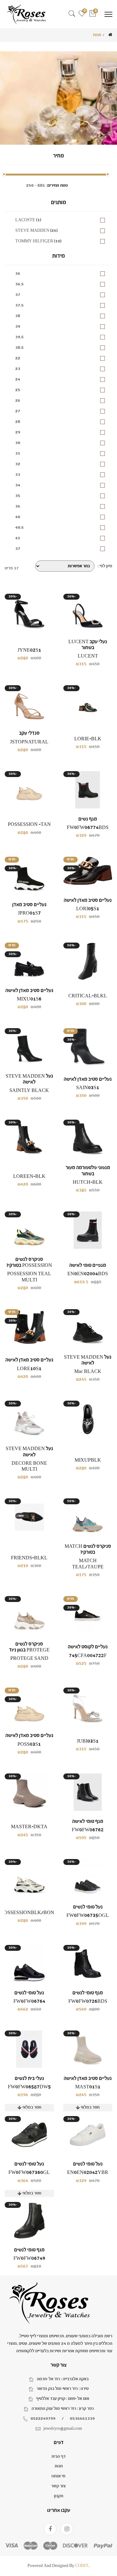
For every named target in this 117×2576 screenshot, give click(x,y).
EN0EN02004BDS (88, 1274)
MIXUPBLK (88, 1460)
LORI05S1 (88, 909)
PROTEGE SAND (29, 1658)
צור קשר (58, 2486)
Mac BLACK (88, 1372)
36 (18, 274)
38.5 (19, 348)
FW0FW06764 (29, 2001)
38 (18, 316)
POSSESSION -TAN (29, 824)
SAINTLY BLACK (29, 1091)
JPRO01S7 (29, 913)
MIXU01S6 (29, 999)
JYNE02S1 (29, 650)
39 (18, 326)
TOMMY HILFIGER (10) (38, 241)
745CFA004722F (88, 1656)
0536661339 (82, 2419)
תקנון (59, 2496)
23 (18, 369)
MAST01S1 (88, 2087)
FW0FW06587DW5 (29, 2087)
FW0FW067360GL (29, 2173)
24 (18, 379)
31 (18, 453)
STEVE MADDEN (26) (37, 231)
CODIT (82, 2566)
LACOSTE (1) (28, 220)
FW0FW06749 (29, 2258)
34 (18, 485)
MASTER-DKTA (29, 1827)
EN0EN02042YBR (88, 2173)
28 (18, 422)
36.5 (19, 284)
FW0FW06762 (88, 1830)
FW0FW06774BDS (88, 828)
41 (18, 538)
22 (18, 358)
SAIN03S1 (88, 1088)
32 (18, 464)
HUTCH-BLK (88, 1182)
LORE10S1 (29, 1369)
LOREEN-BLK (29, 1176)
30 (18, 443)
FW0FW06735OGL (88, 1916)
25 (18, 390)
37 (18, 295)
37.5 (19, 305)
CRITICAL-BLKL (88, 996)
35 (18, 496)
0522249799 (43, 2419)
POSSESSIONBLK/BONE (29, 1913)
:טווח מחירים (57, 185)
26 (18, 400)
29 (18, 432)
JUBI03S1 (88, 1741)
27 (18, 411)
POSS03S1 (29, 1744)
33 (18, 475)
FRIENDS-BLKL (29, 1558)
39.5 (19, 337)
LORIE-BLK (88, 739)
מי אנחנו (58, 2476)
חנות (59, 2466)
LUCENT (88, 656)
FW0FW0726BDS (88, 2001)
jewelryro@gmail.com (63, 2428)
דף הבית (58, 2457)
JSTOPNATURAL (29, 742)
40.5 (19, 527)
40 (18, 517)
